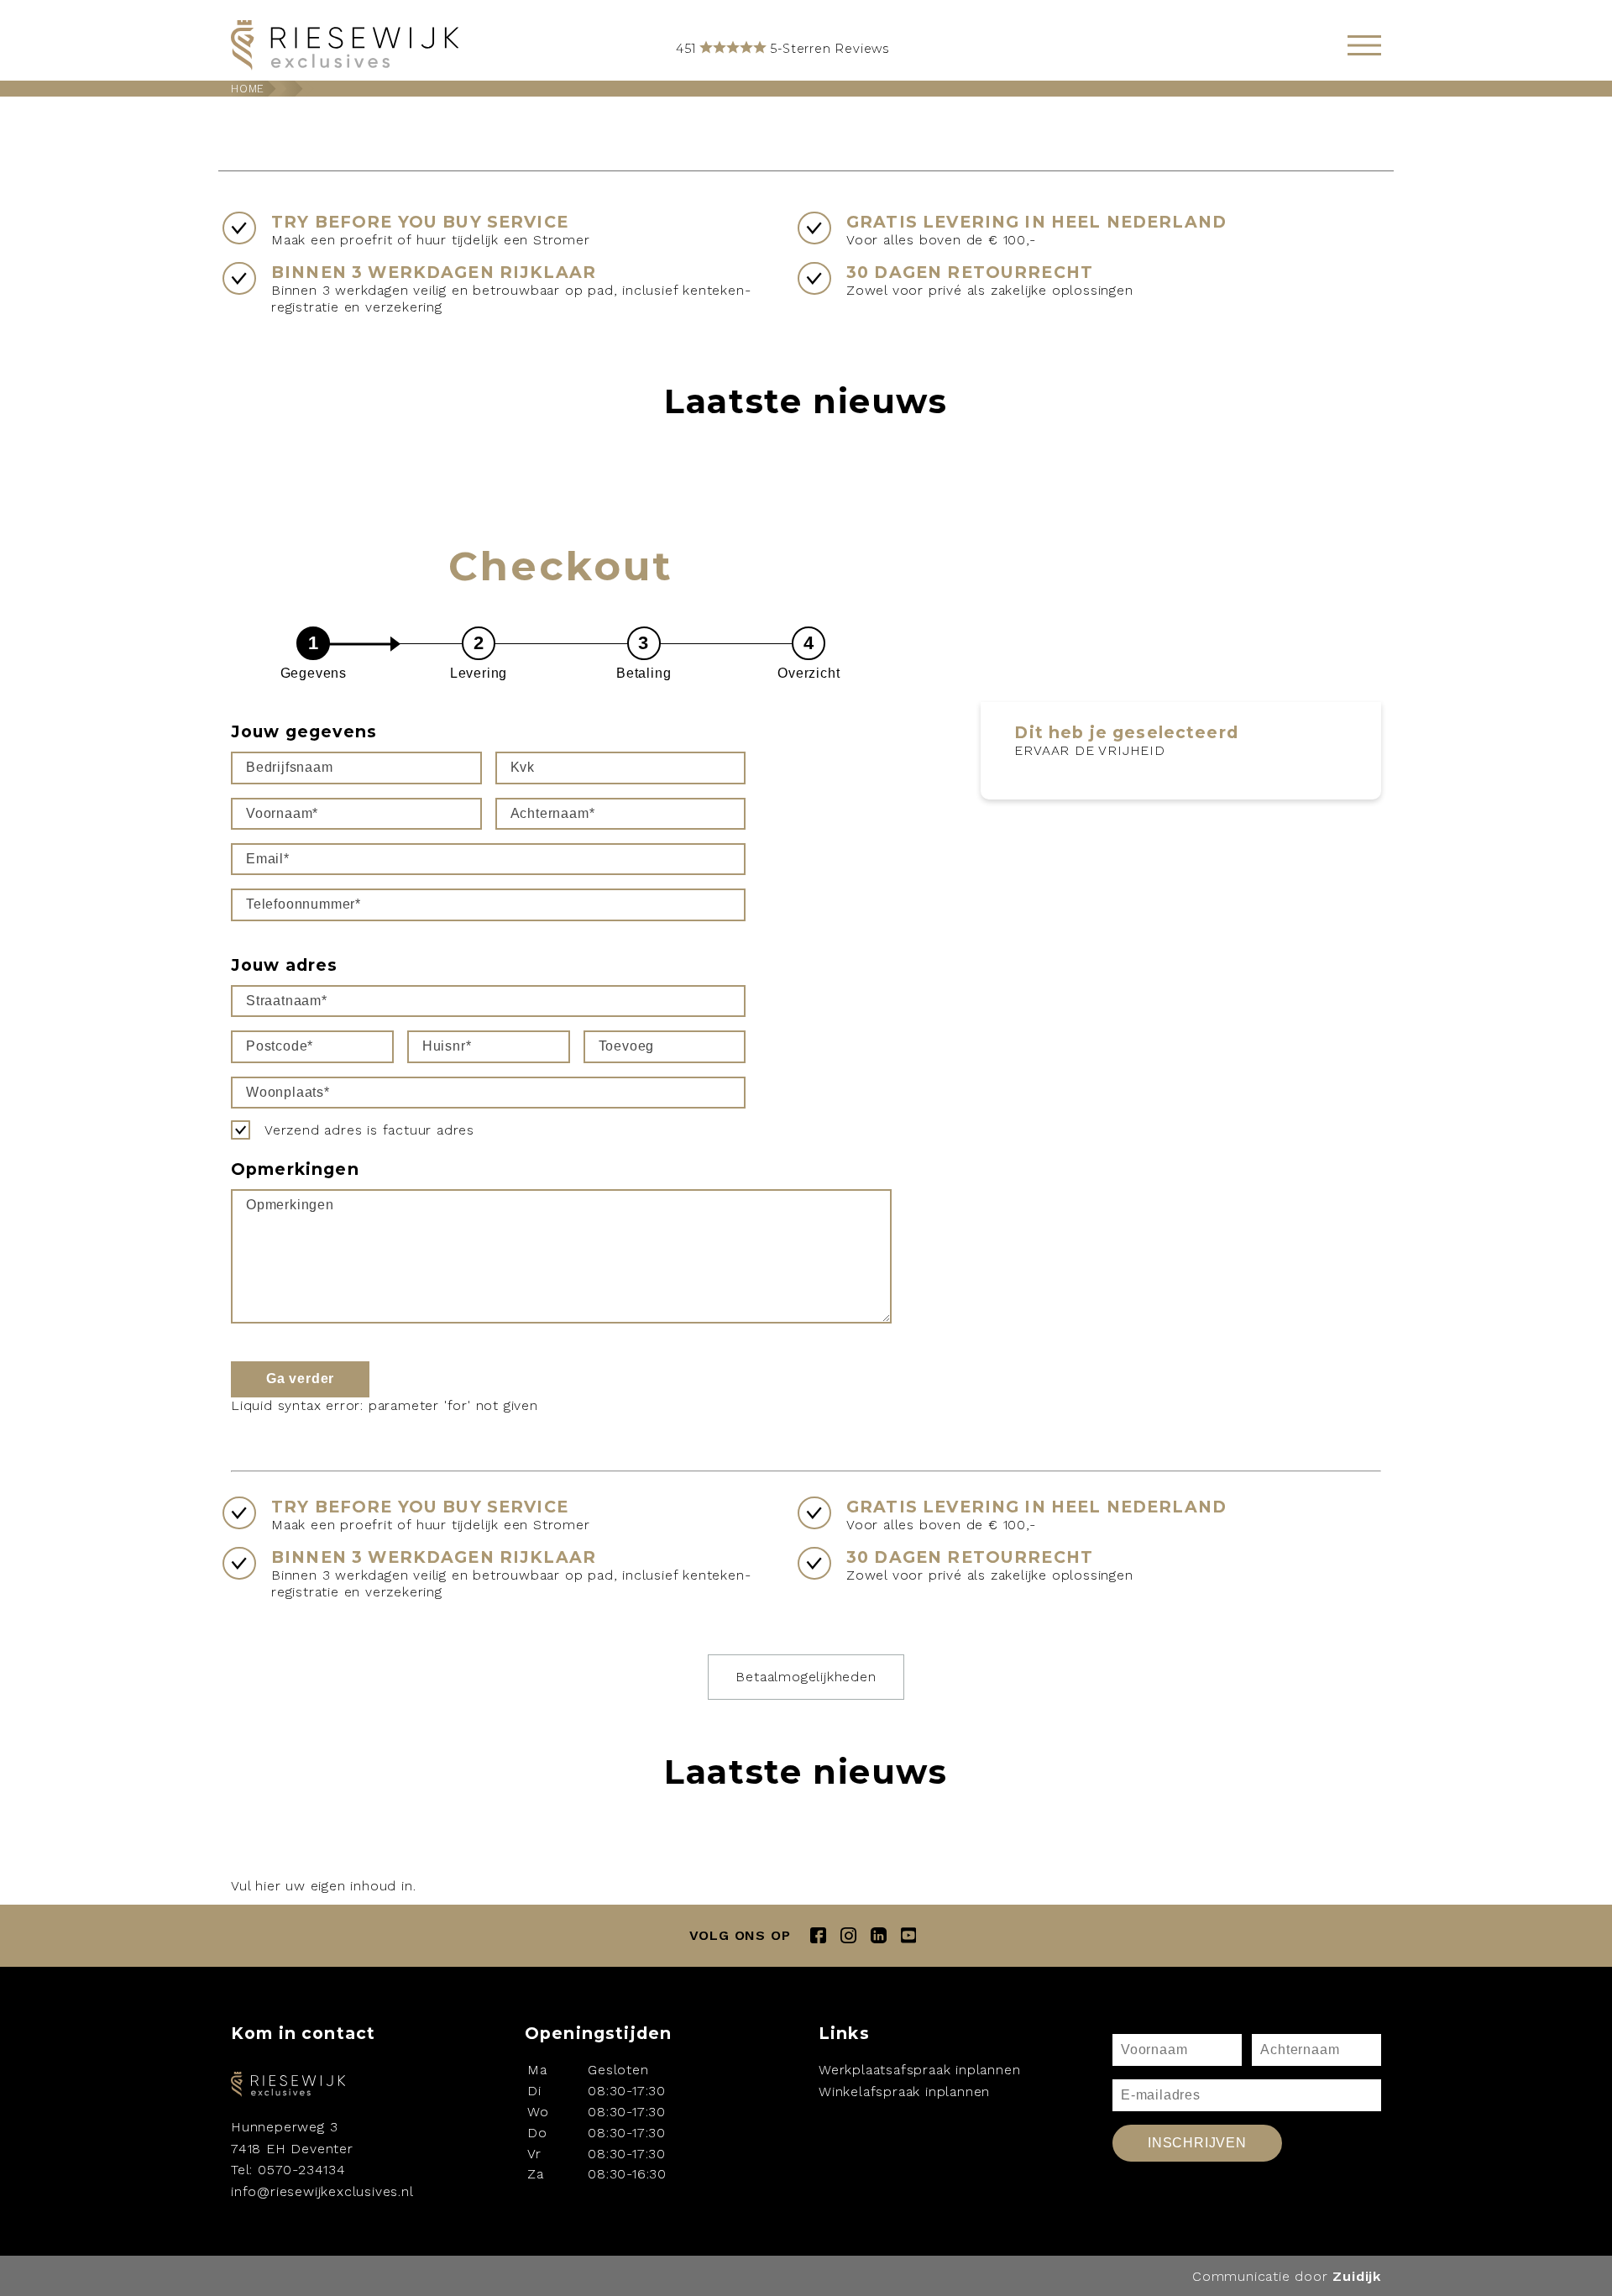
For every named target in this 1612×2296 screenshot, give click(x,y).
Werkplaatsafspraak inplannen (919, 2070)
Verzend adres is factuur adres (369, 1130)
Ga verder (300, 1379)
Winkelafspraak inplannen (904, 2092)
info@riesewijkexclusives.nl (322, 2191)
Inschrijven (1197, 2143)
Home (248, 89)
